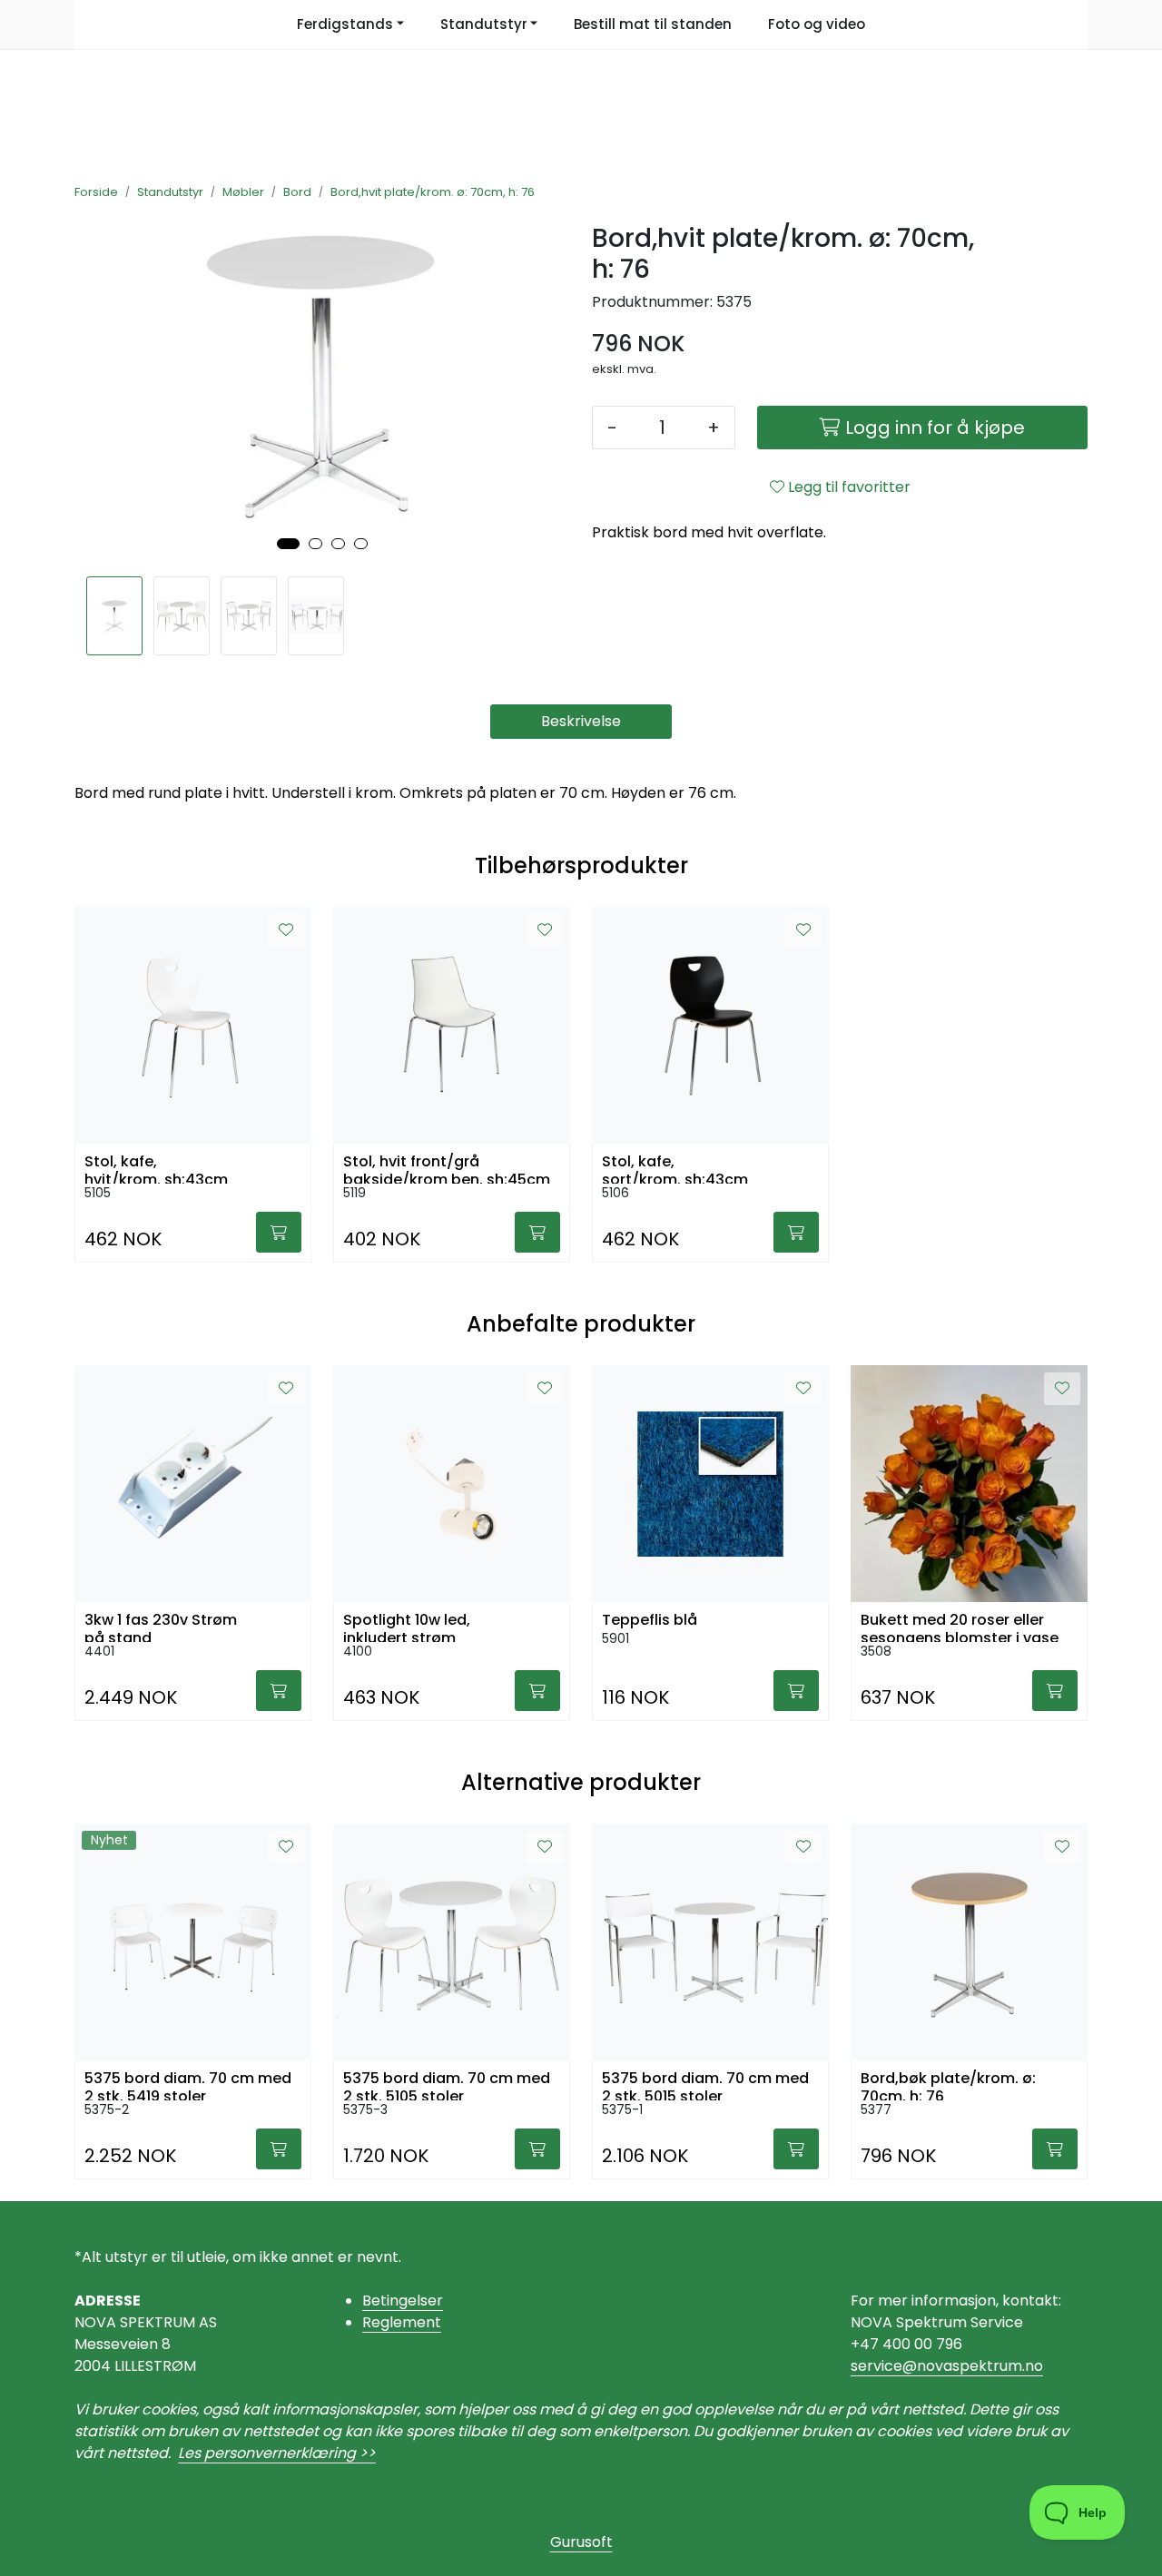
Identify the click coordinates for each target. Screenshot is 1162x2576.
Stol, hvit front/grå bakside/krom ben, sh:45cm (447, 1168)
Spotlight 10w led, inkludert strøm (407, 1627)
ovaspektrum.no (985, 2366)
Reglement (402, 2322)
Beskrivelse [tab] (581, 721)
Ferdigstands (345, 24)
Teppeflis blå (650, 1620)
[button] (288, 544)
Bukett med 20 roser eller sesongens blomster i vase (960, 1627)
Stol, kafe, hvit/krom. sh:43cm (156, 1168)
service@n (888, 2366)
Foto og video (817, 24)
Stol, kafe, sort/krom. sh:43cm (675, 1168)
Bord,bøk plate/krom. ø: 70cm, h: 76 (948, 2085)
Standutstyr (484, 24)
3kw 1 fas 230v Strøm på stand (161, 1627)
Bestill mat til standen (653, 24)
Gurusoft (581, 2542)
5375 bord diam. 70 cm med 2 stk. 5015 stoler (705, 2085)
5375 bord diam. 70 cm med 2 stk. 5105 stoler (447, 2085)
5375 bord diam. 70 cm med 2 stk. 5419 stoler (188, 2085)
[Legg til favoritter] (286, 930)
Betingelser (403, 2301)
